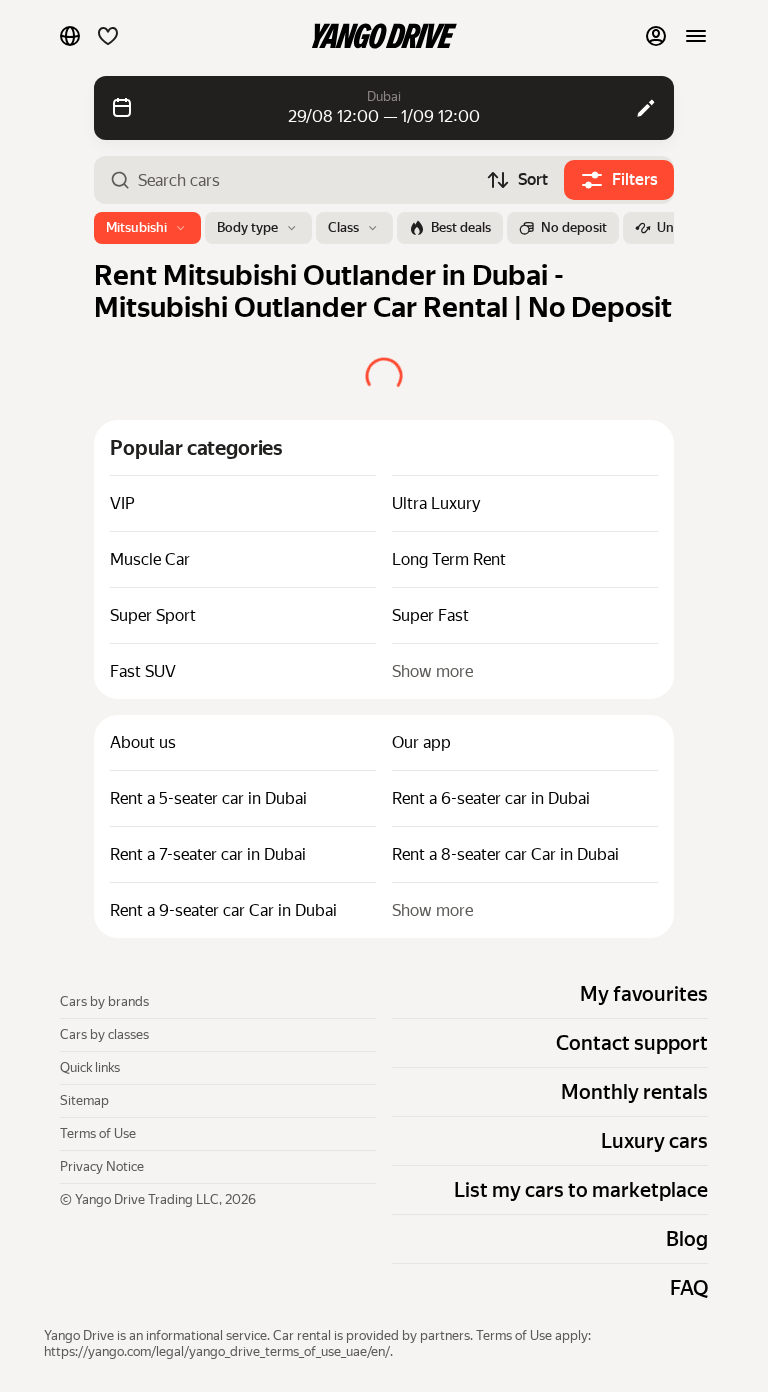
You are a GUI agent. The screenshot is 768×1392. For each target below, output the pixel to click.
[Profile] (656, 36)
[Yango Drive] (384, 36)
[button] (70, 36)
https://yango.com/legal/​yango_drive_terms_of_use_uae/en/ (217, 1351)
